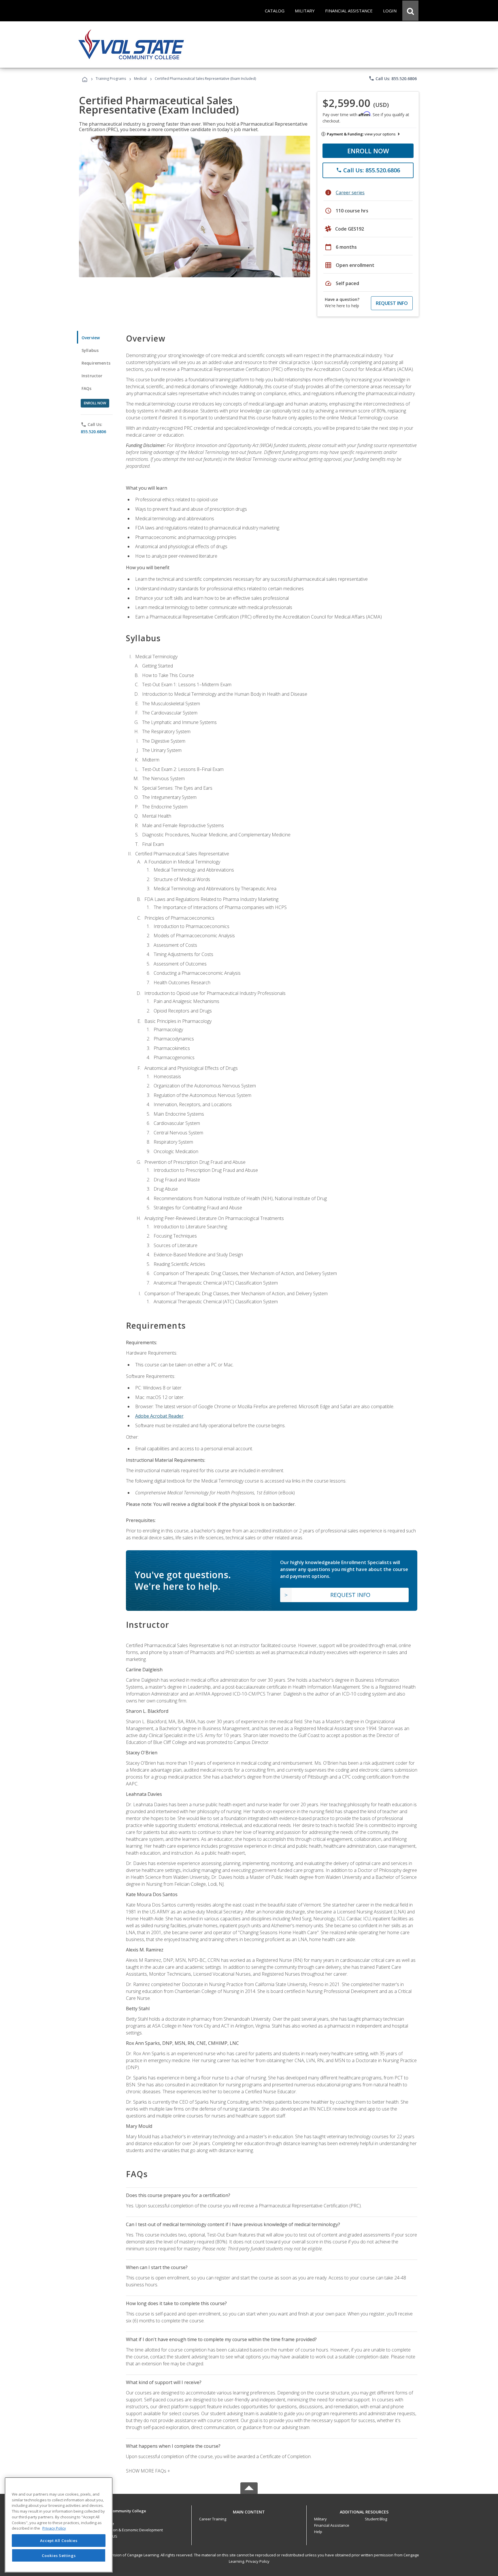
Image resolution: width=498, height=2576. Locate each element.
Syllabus (90, 350)
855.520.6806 (93, 432)
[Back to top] (249, 2510)
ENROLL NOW (368, 151)
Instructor (92, 376)
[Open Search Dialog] (410, 11)
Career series (350, 193)
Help (318, 2532)
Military (320, 2519)
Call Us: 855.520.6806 (393, 78)
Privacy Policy (258, 2561)
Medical (140, 79)
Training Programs (111, 79)
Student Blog (376, 2519)
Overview (91, 338)
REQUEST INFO (392, 303)
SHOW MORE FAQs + (148, 2471)
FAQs (87, 388)
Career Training (213, 2519)
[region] (59, 2525)
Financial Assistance (332, 2525)
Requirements (96, 363)
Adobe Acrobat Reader (159, 1416)
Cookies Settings (59, 2555)
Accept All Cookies (59, 2541)
